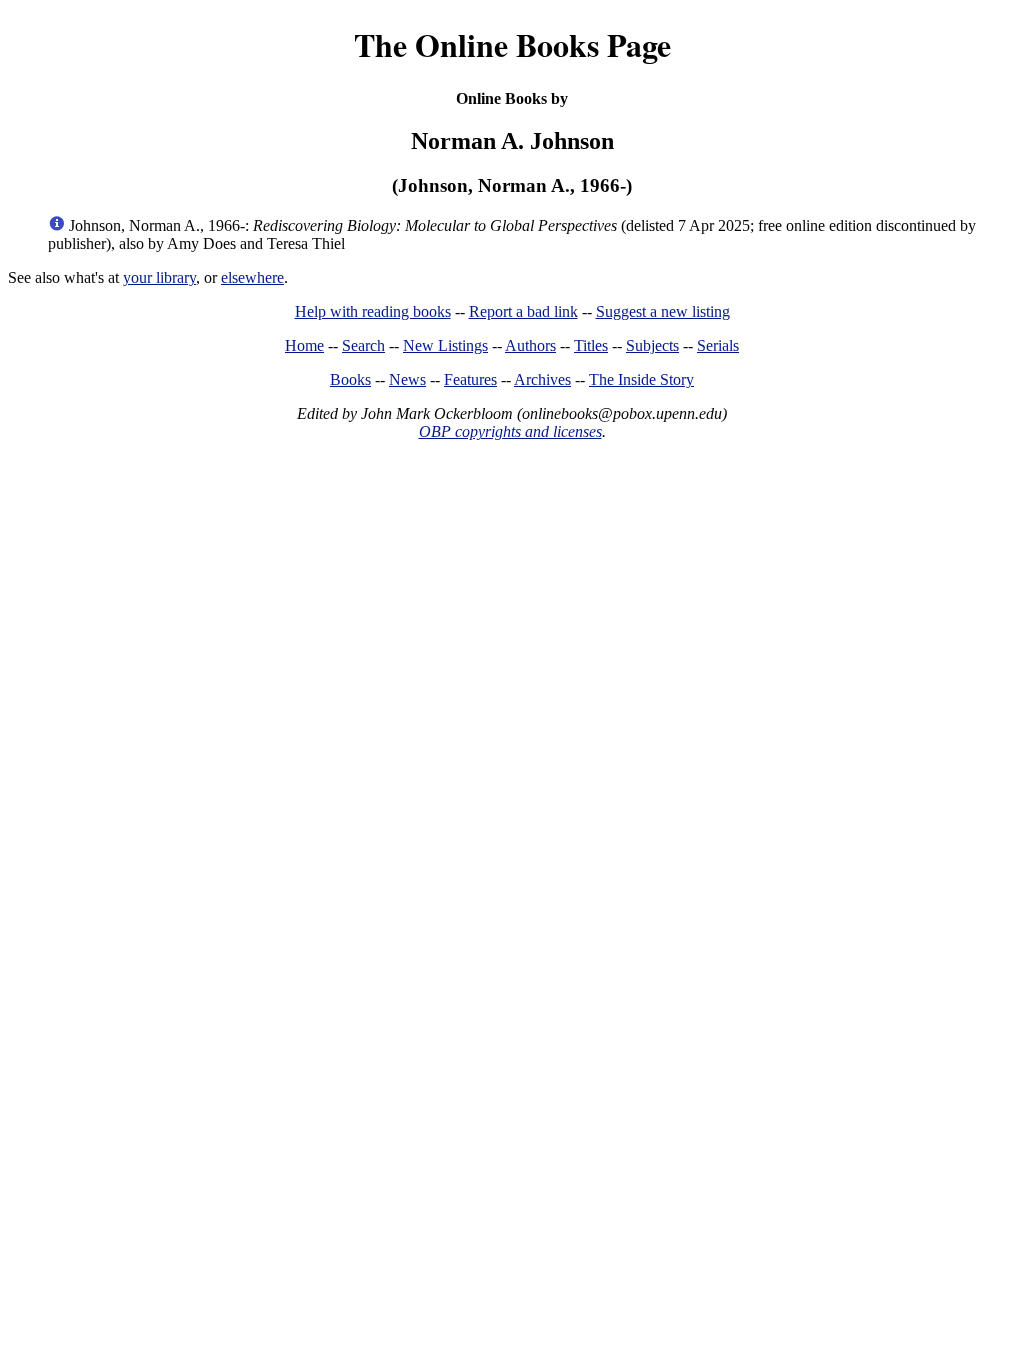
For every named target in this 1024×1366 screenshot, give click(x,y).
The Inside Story (641, 379)
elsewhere (252, 277)
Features (470, 379)
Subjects (652, 345)
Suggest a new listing (663, 311)
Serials (718, 345)
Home (304, 345)
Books (350, 379)
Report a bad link (523, 311)
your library (159, 277)
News (407, 379)
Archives (542, 379)
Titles (591, 345)
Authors (530, 345)
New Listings (445, 345)
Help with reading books (373, 311)
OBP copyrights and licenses (510, 431)
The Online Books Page (512, 44)
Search (363, 345)
